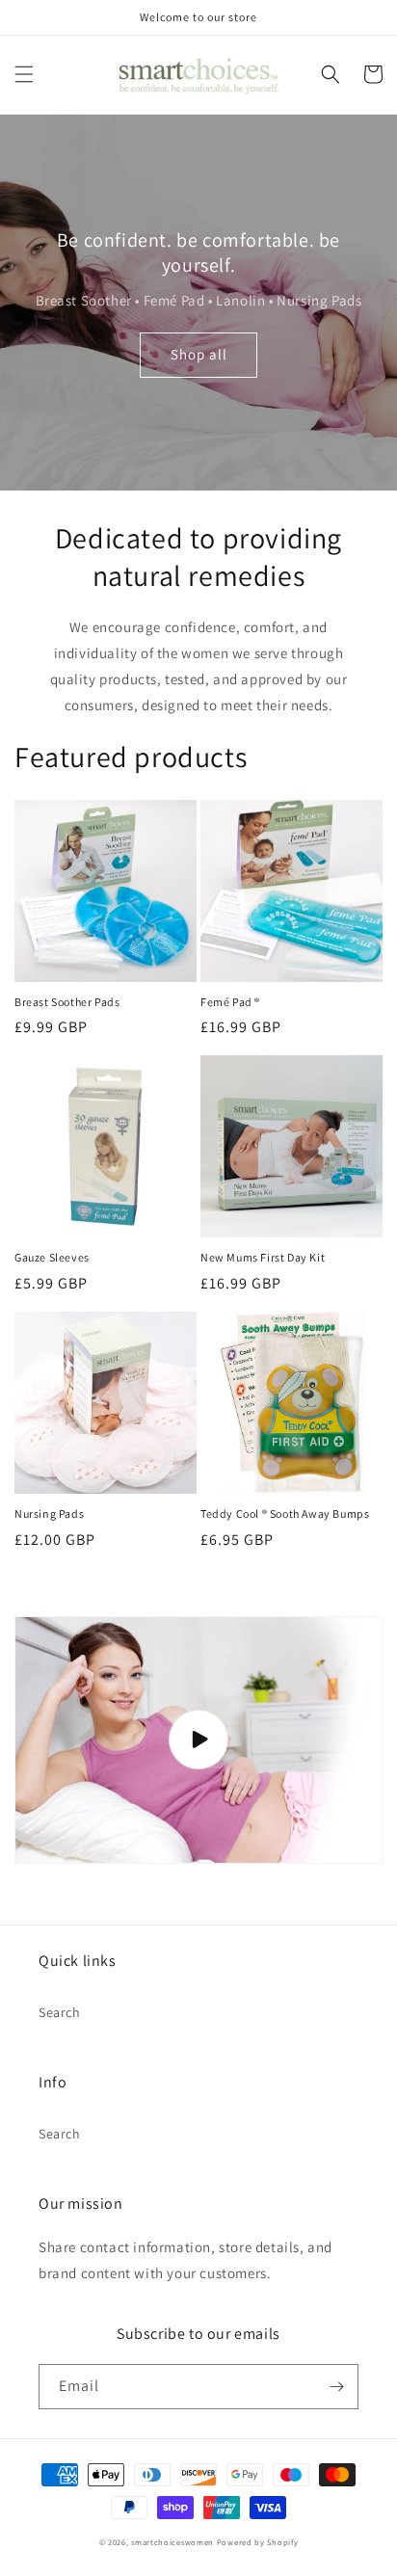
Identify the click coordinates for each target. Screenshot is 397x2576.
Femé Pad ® (230, 1002)
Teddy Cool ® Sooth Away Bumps (285, 1514)
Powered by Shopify (258, 2542)
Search (60, 2012)
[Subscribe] (336, 2387)
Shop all (199, 354)
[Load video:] (198, 1740)
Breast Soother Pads (67, 1002)
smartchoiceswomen (172, 2542)
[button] (24, 74)
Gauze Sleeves (52, 1257)
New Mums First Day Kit (263, 1257)
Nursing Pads (49, 1514)
